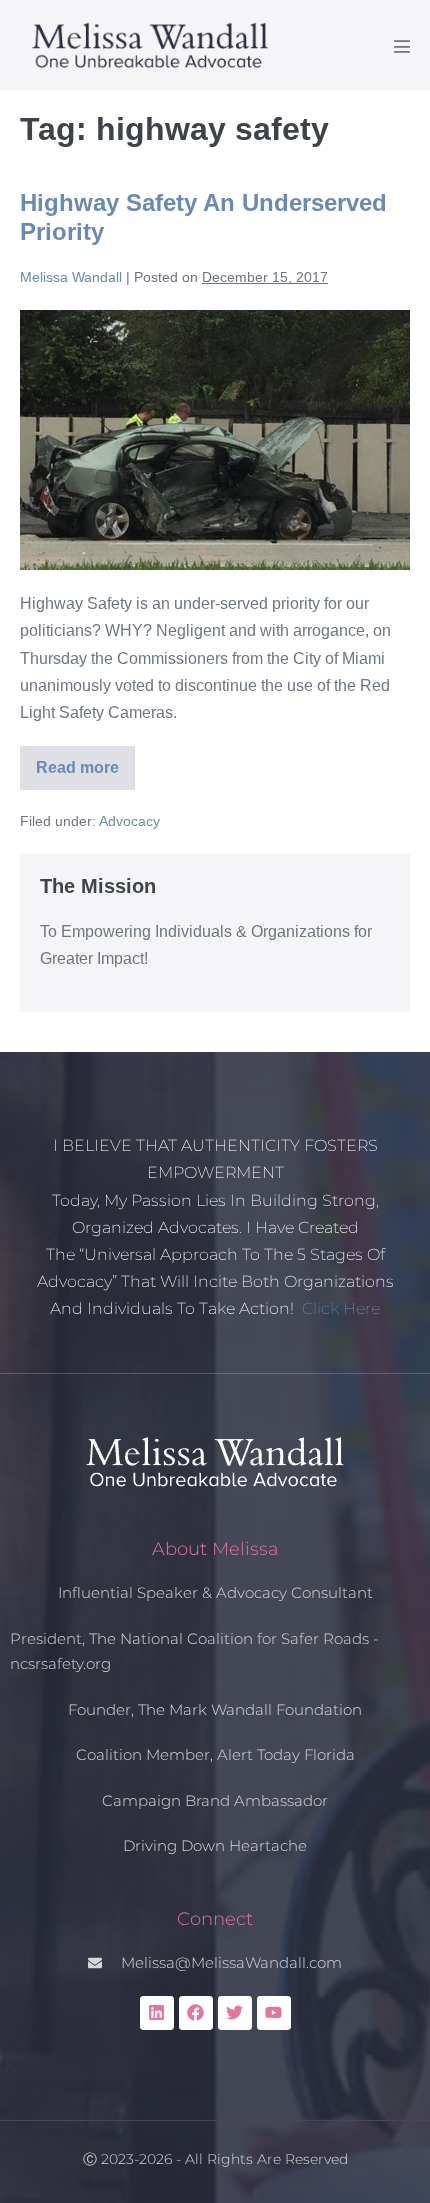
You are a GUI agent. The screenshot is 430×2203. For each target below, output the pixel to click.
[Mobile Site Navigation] (402, 46)
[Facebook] (196, 2013)
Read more (85, 761)
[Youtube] (274, 2013)
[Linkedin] (157, 2013)
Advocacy (129, 821)
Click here (341, 1308)
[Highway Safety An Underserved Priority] (215, 440)
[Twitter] (235, 2013)
